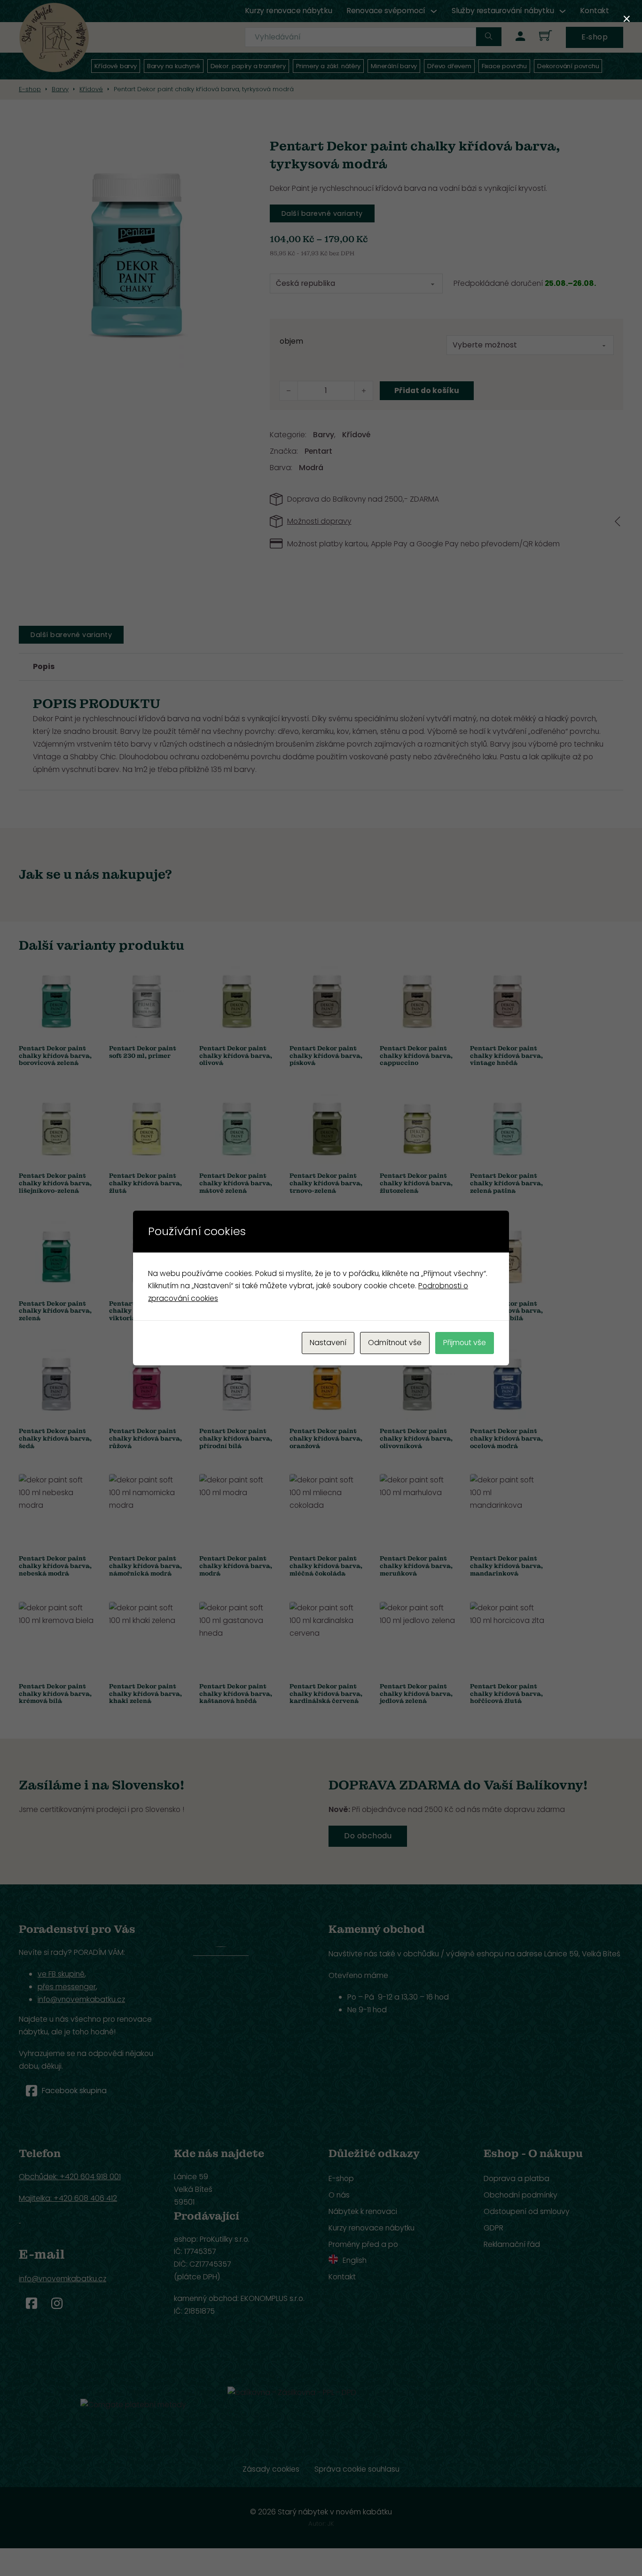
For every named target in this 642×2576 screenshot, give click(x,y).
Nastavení (328, 1343)
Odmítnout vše (395, 1343)
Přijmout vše (465, 1343)
